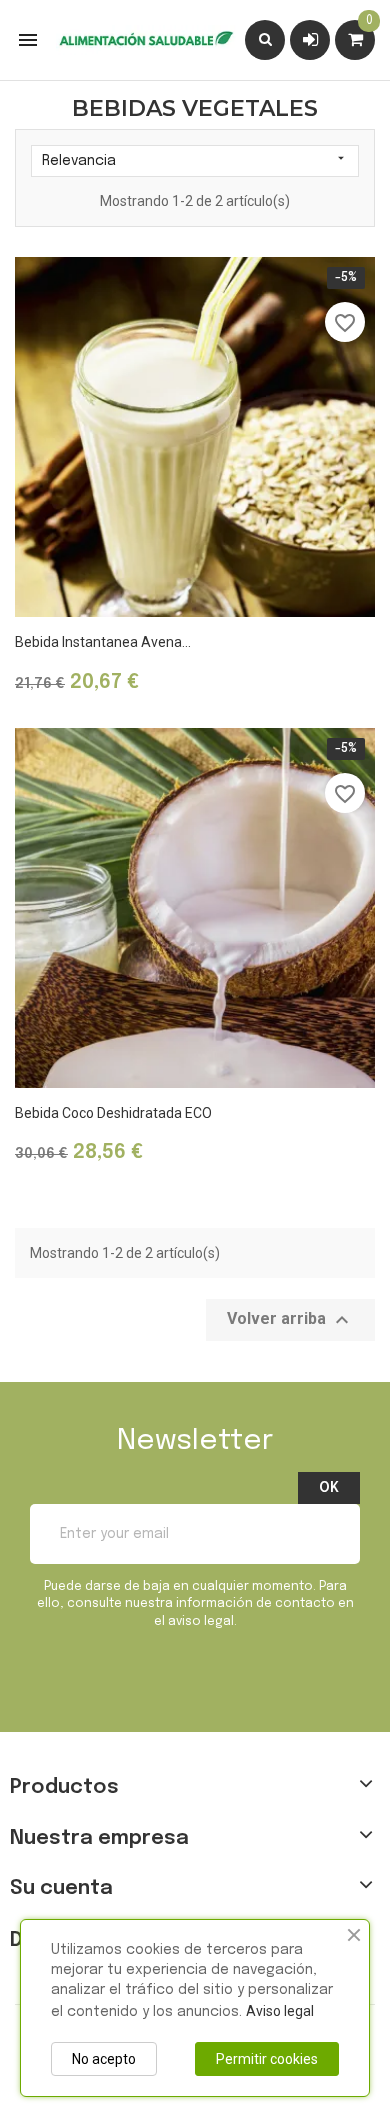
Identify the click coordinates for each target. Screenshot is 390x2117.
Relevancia (195, 159)
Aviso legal (280, 2011)
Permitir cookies (267, 2059)
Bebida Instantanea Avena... (103, 642)
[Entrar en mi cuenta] (310, 39)
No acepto (104, 2059)
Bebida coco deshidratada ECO (113, 1113)
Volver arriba (290, 1320)
